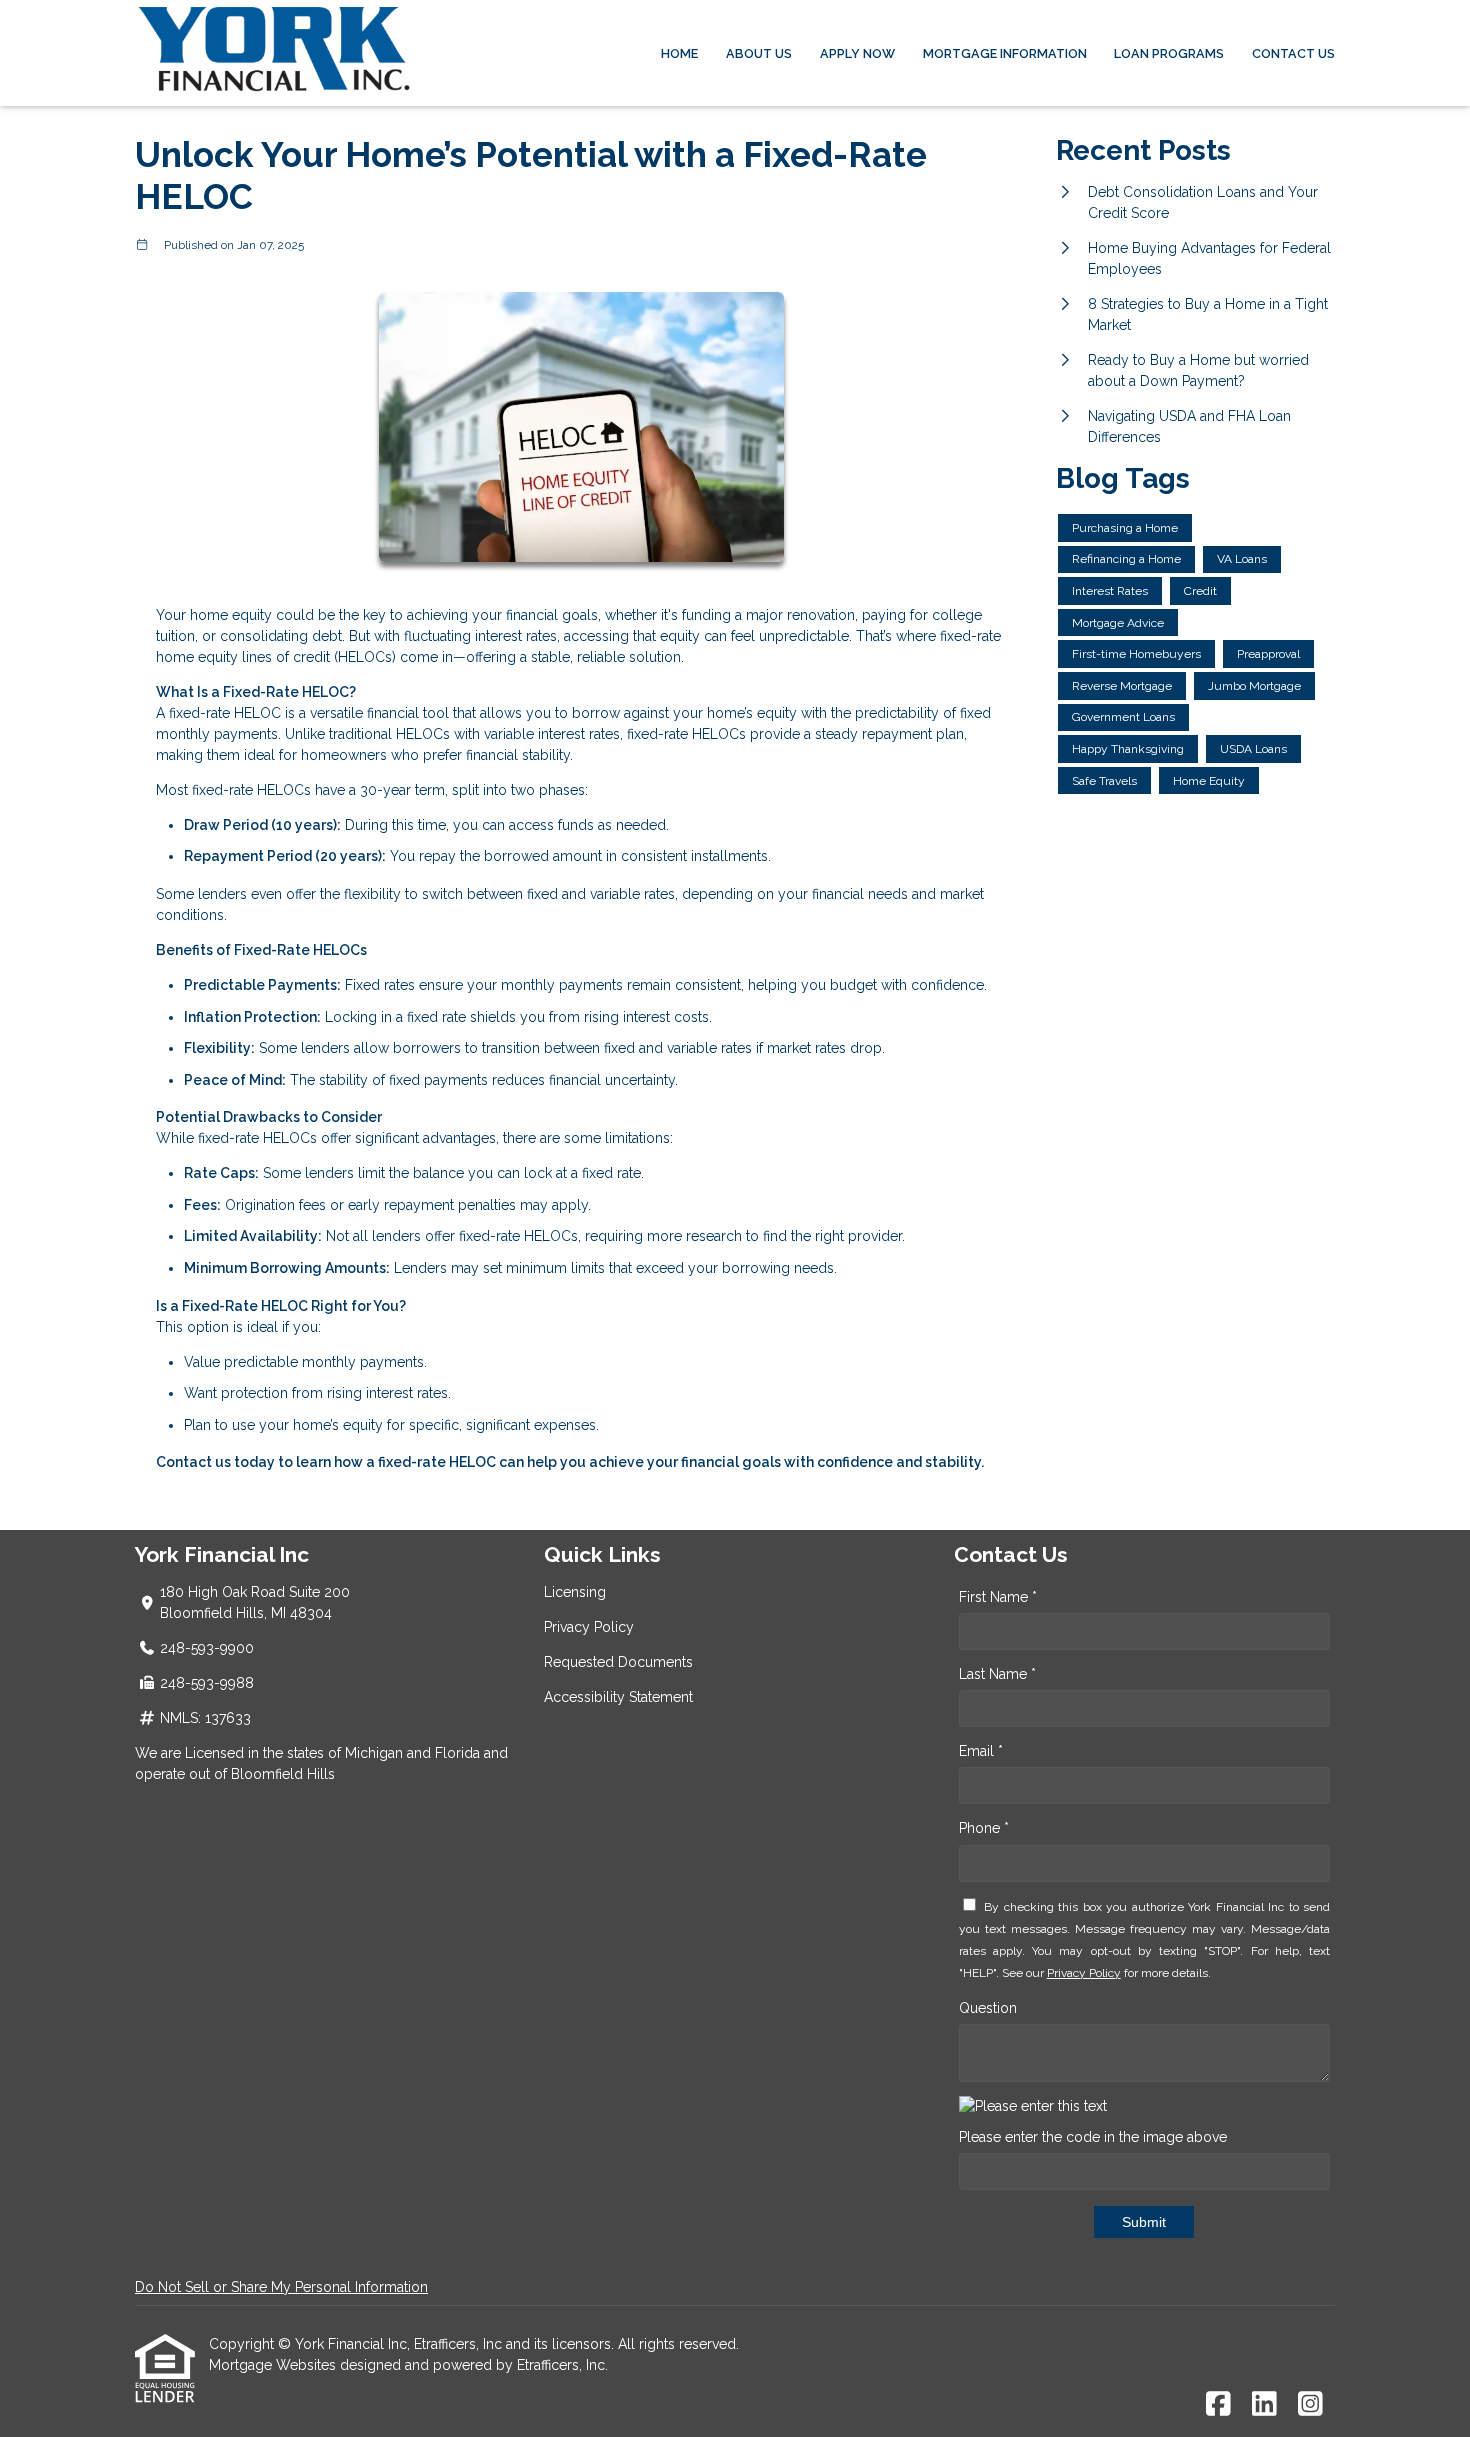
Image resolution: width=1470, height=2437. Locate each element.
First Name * (998, 1597)
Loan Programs (1169, 53)
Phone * (984, 1828)
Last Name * (997, 1674)
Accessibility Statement (618, 1697)
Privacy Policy (589, 1627)
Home (679, 53)
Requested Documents (618, 1662)
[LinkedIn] (1264, 2405)
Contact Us (1293, 53)
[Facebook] (1218, 2405)
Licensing (575, 1592)
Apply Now (857, 53)
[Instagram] (1310, 2405)
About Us (759, 53)
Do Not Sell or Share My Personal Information (281, 2287)
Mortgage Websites (274, 2365)
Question (988, 2008)
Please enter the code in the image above (1093, 2137)
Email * (981, 1751)
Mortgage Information (1005, 53)
